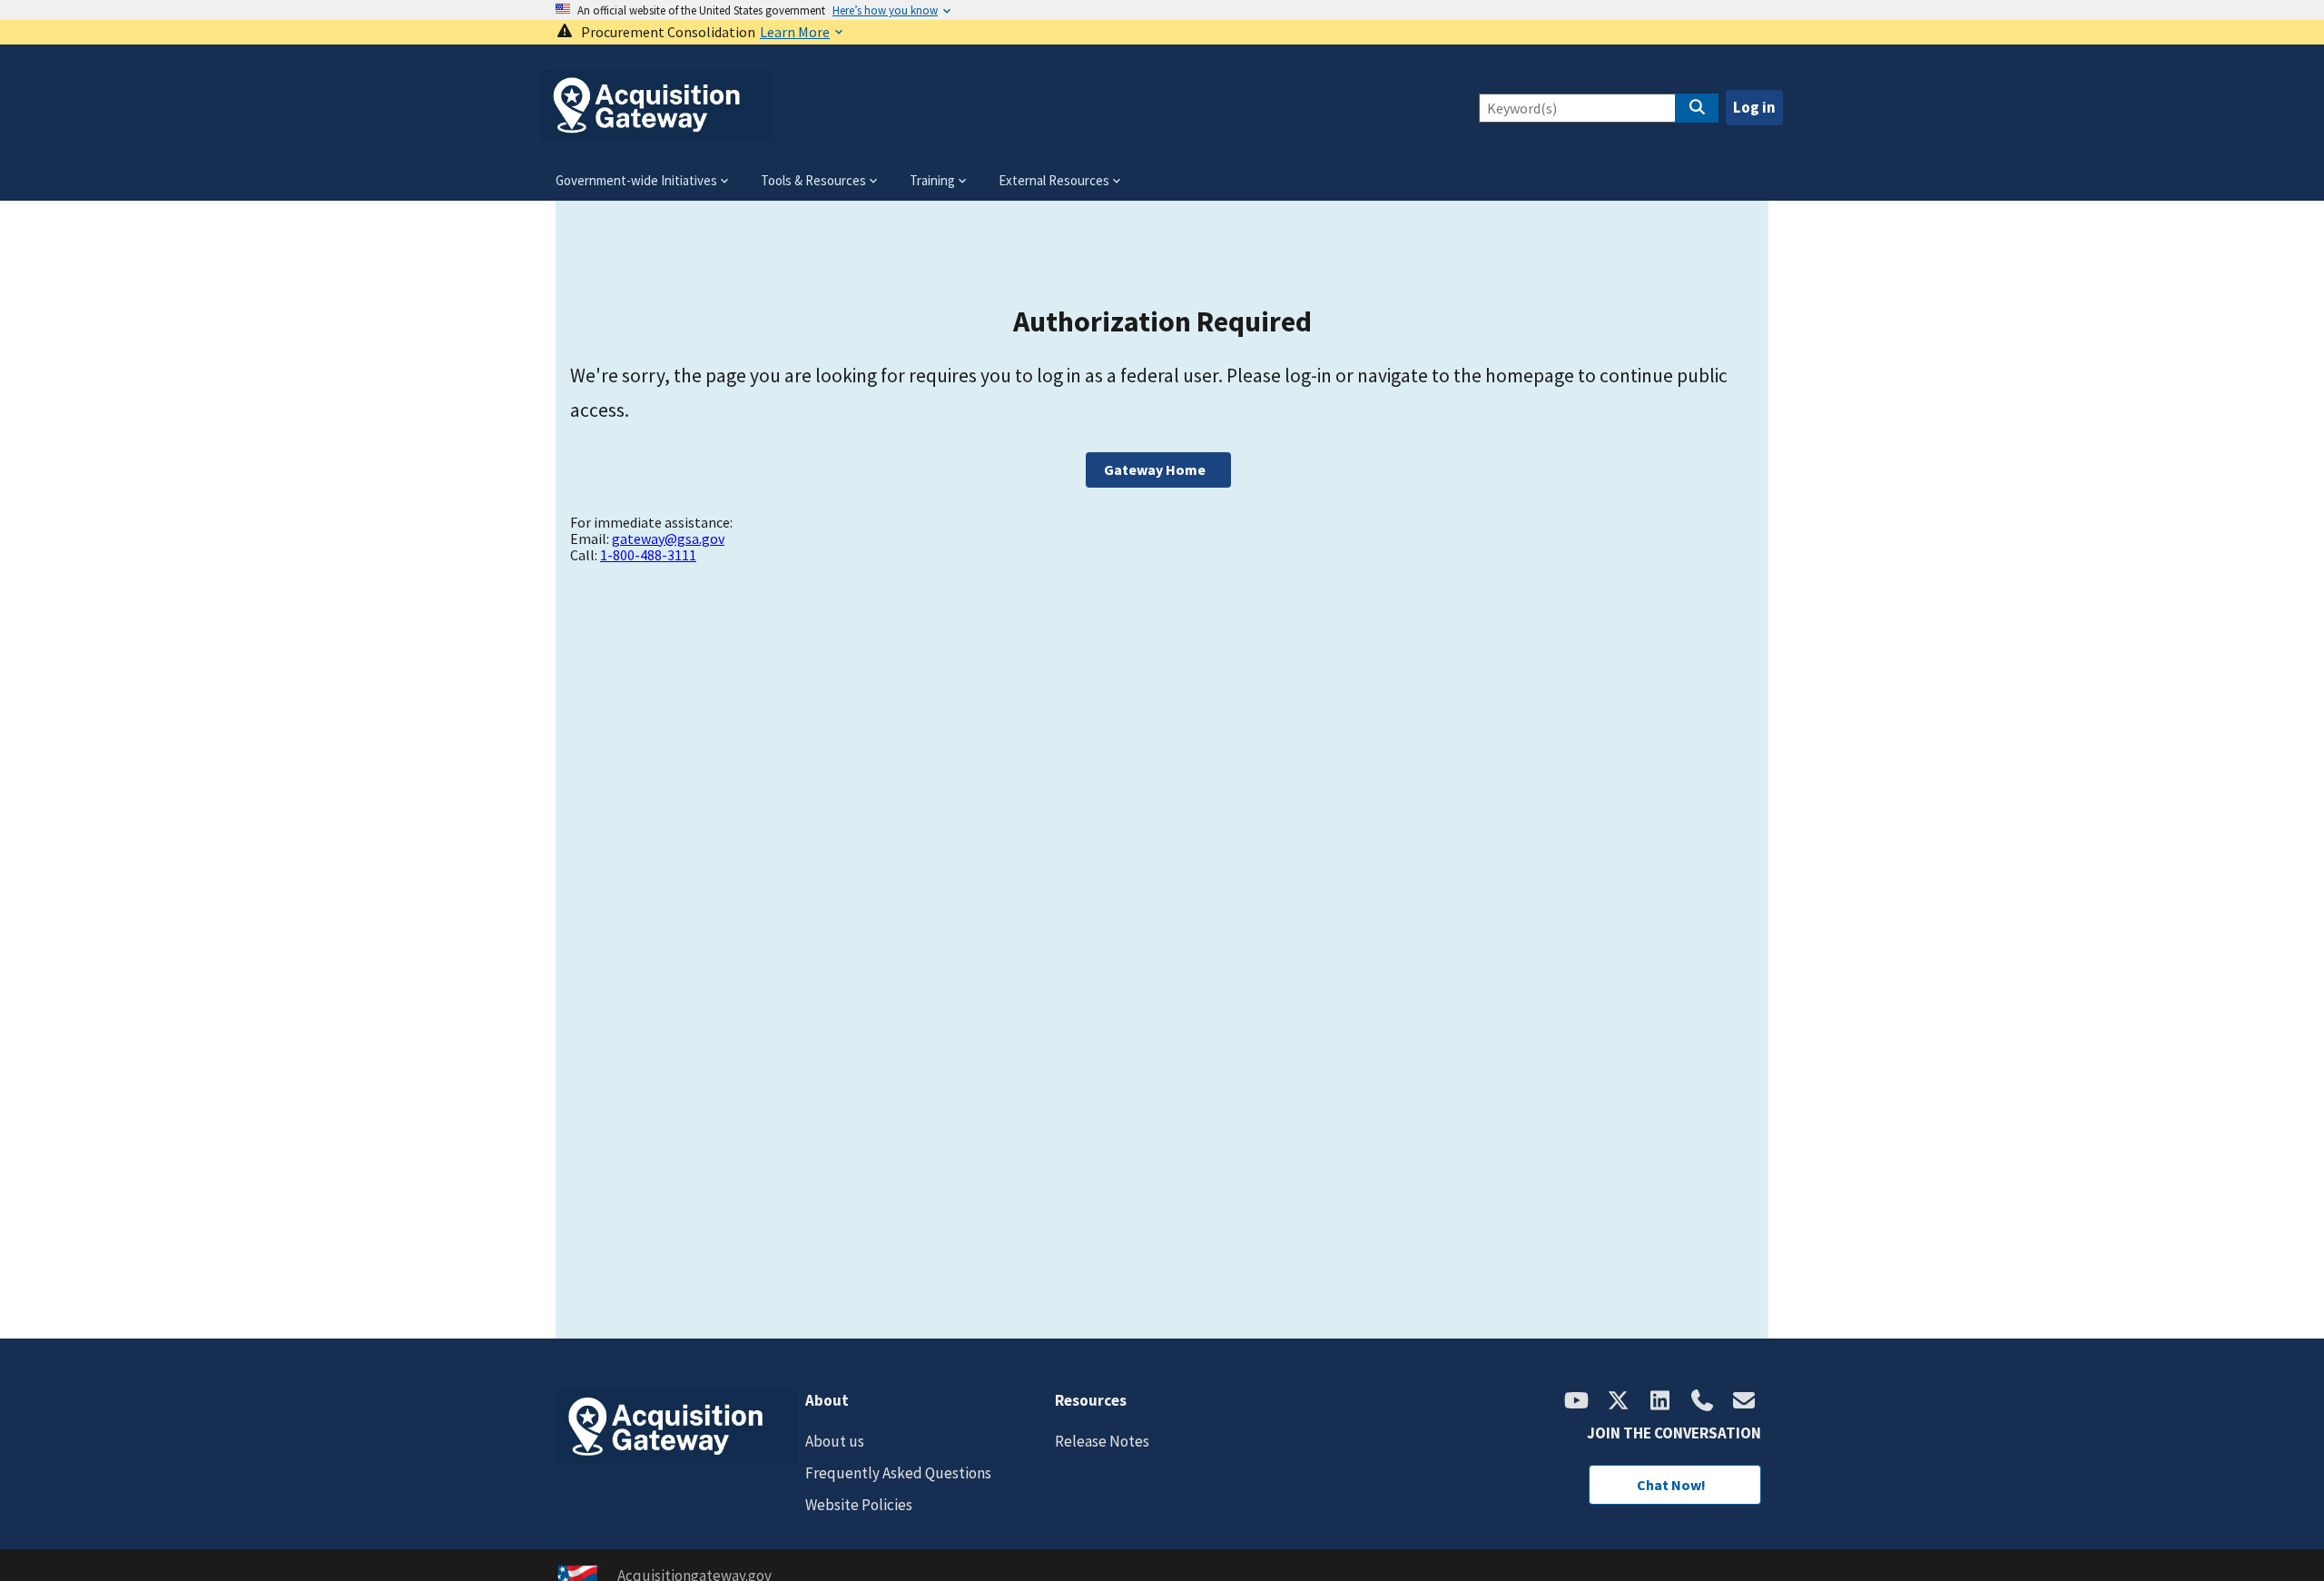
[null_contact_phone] (1702, 1402)
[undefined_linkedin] (1660, 1402)
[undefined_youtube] (1577, 1402)
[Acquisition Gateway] (657, 133)
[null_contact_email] (1744, 1402)
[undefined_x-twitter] (1619, 1402)
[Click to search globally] (1697, 108)
